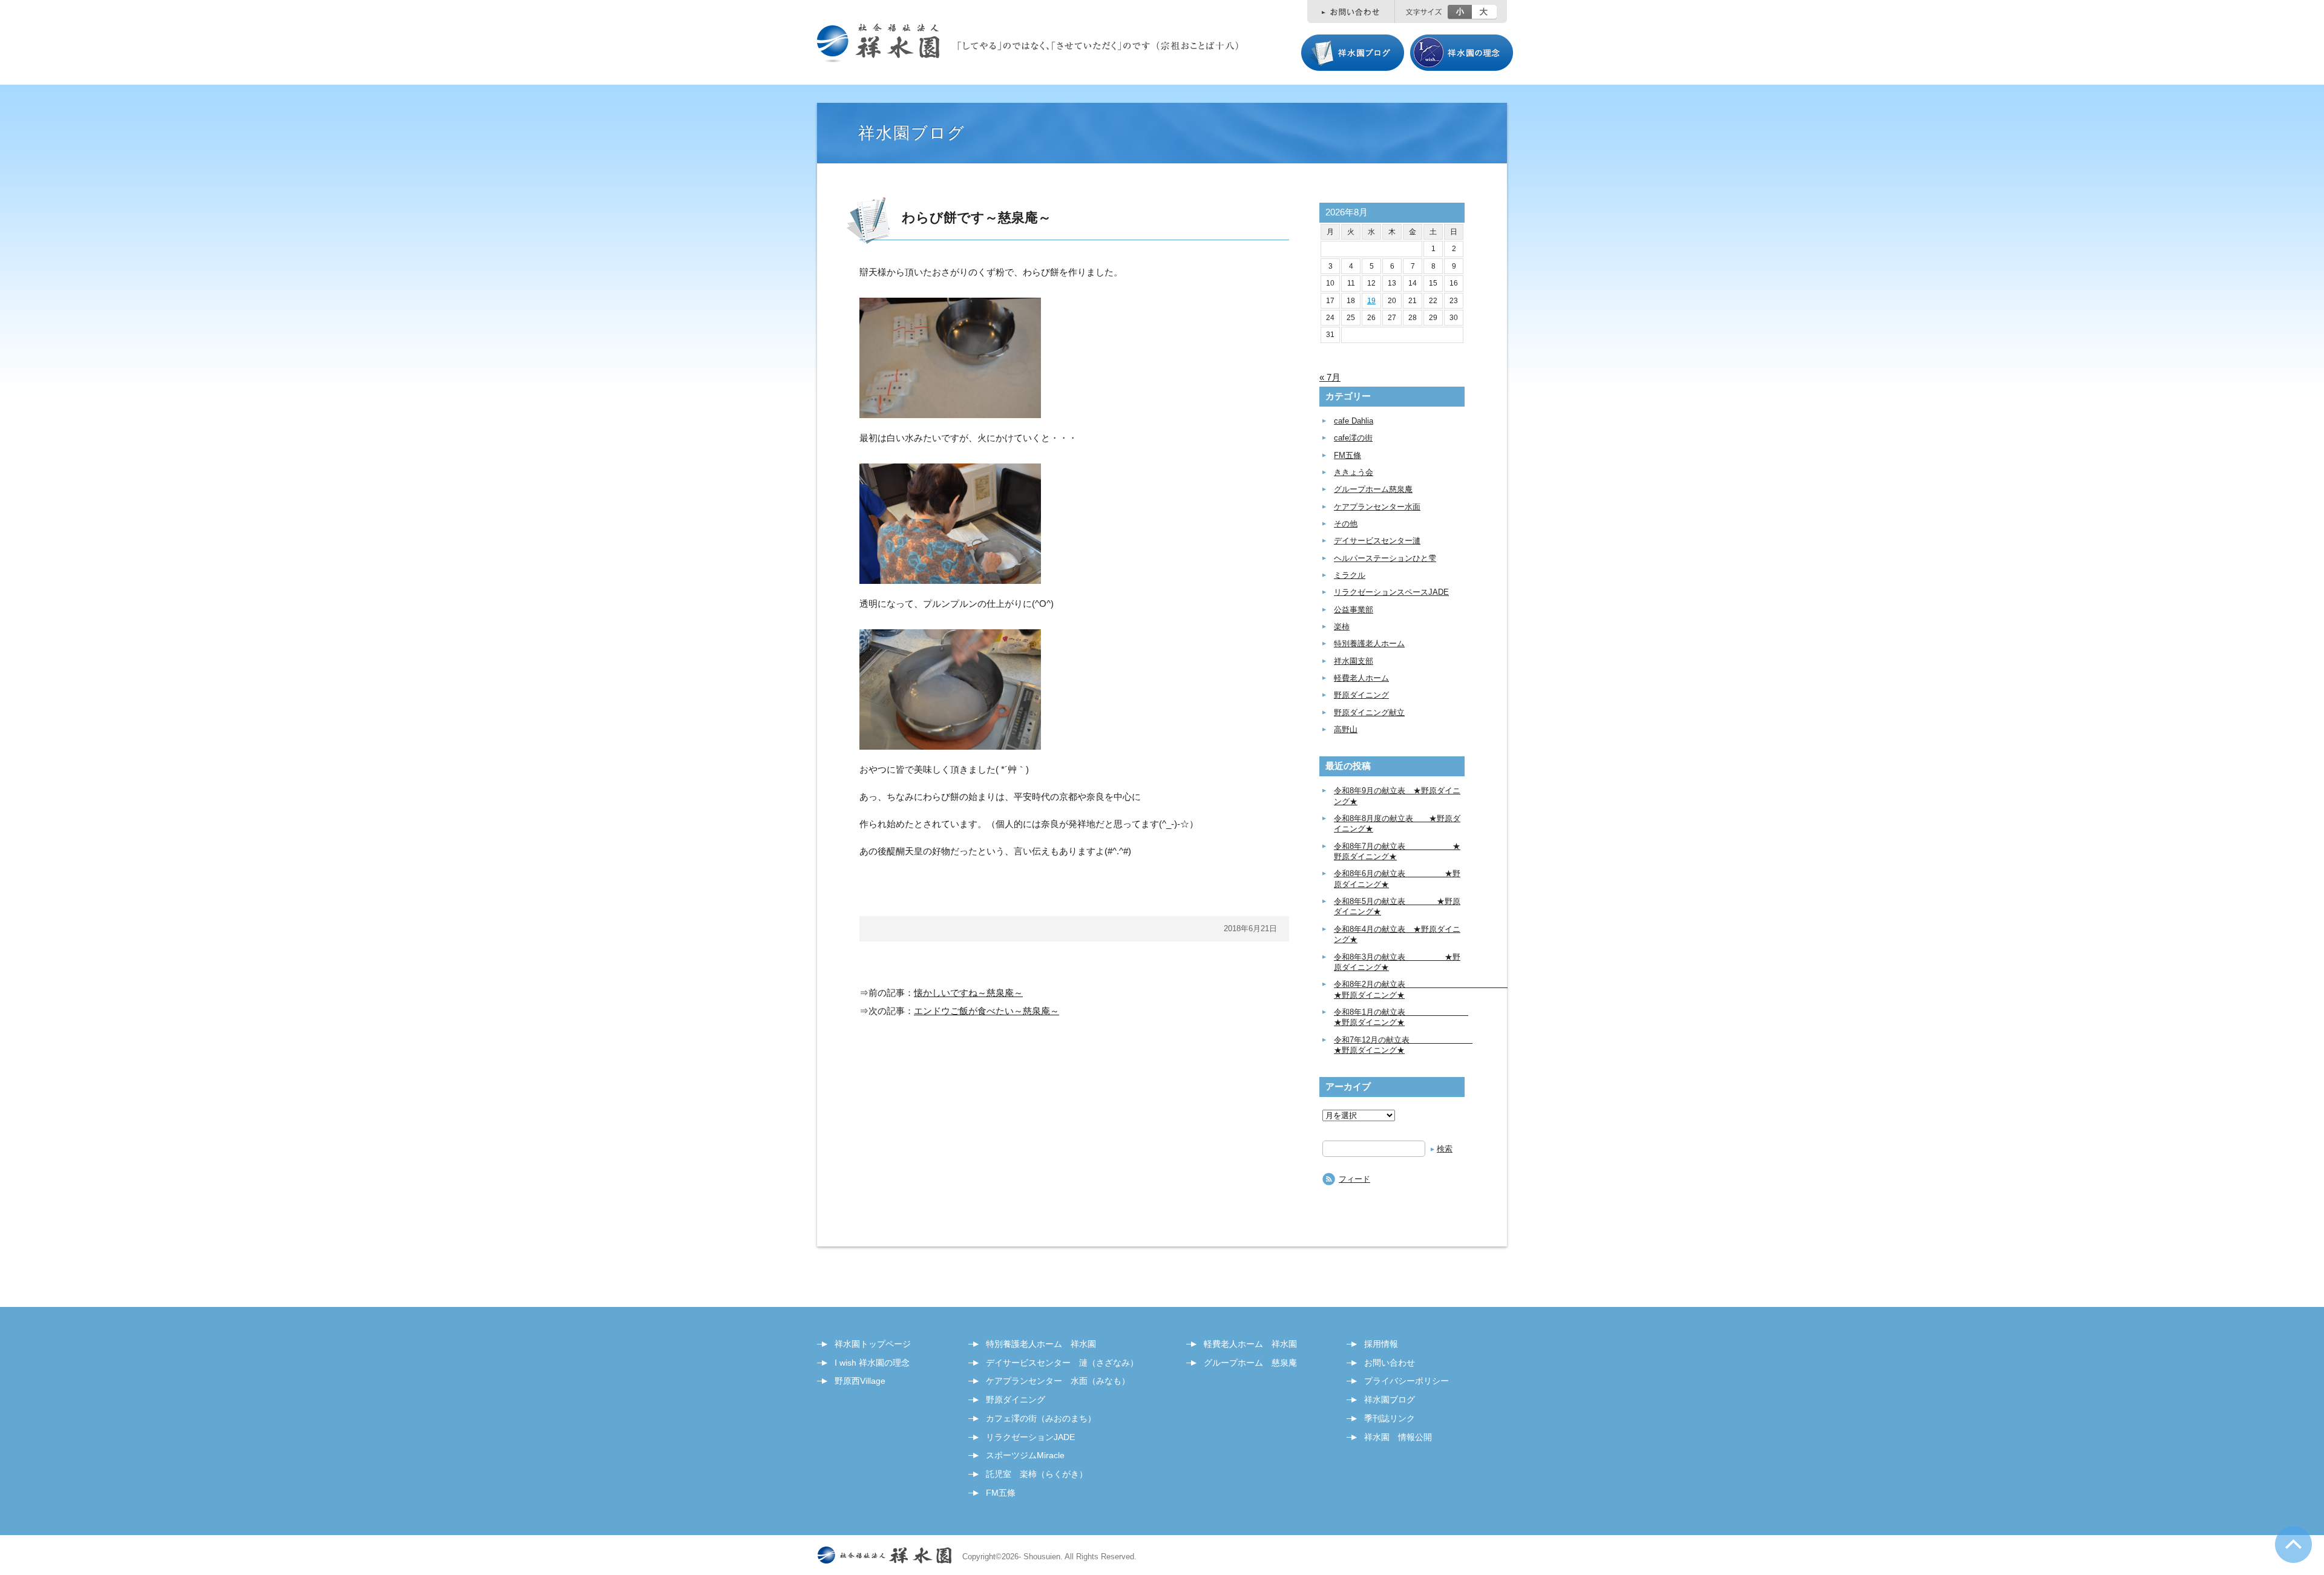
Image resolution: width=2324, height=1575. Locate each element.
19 (1371, 301)
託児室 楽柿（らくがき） (1037, 1474)
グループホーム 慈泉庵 (1250, 1363)
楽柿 (1342, 627)
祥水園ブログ (1390, 1400)
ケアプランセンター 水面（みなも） (1058, 1381)
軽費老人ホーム (1361, 678)
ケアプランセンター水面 (1377, 507)
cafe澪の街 (1353, 438)
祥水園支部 (1354, 661)
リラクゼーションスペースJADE (1391, 592)
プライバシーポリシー (1407, 1381)
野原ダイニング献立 (1369, 712)
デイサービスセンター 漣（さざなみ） (1062, 1363)
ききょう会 (1354, 472)
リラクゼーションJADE (1030, 1437)
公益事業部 (1354, 610)
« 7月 (1330, 377)
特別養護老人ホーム (1369, 643)
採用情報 (1381, 1344)
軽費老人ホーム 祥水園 (1250, 1344)
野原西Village (860, 1381)
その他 (1346, 524)
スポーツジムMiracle (1025, 1455)
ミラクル (1350, 575)
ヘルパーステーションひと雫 (1385, 558)
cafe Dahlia (1354, 421)
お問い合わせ (1390, 1363)
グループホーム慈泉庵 (1373, 489)
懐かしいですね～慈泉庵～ (968, 993)
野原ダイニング (1361, 695)
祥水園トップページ (873, 1344)
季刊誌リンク (1390, 1418)
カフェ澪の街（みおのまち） (1041, 1418)
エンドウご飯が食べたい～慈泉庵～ (986, 1011)
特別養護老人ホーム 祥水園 (1041, 1344)
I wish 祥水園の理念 (872, 1363)
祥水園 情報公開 (1398, 1437)
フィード (1354, 1179)
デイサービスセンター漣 (1377, 541)
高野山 (1346, 729)
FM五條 (1347, 455)
